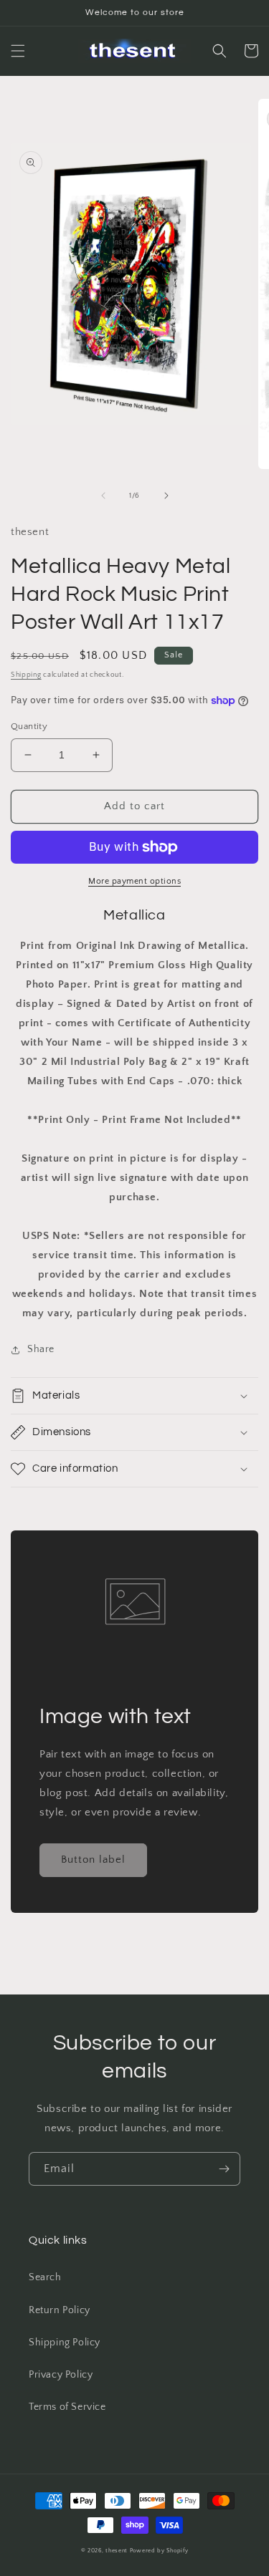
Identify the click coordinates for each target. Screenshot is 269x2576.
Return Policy (60, 2310)
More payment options (134, 881)
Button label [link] (93, 1859)
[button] (18, 51)
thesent (117, 2551)
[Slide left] (103, 496)
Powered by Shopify (159, 2551)
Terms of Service (67, 2407)
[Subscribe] (224, 2169)
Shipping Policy (65, 2343)
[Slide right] (166, 496)
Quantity (29, 726)
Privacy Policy (61, 2375)
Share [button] (41, 1349)
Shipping (26, 675)
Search (45, 2277)
